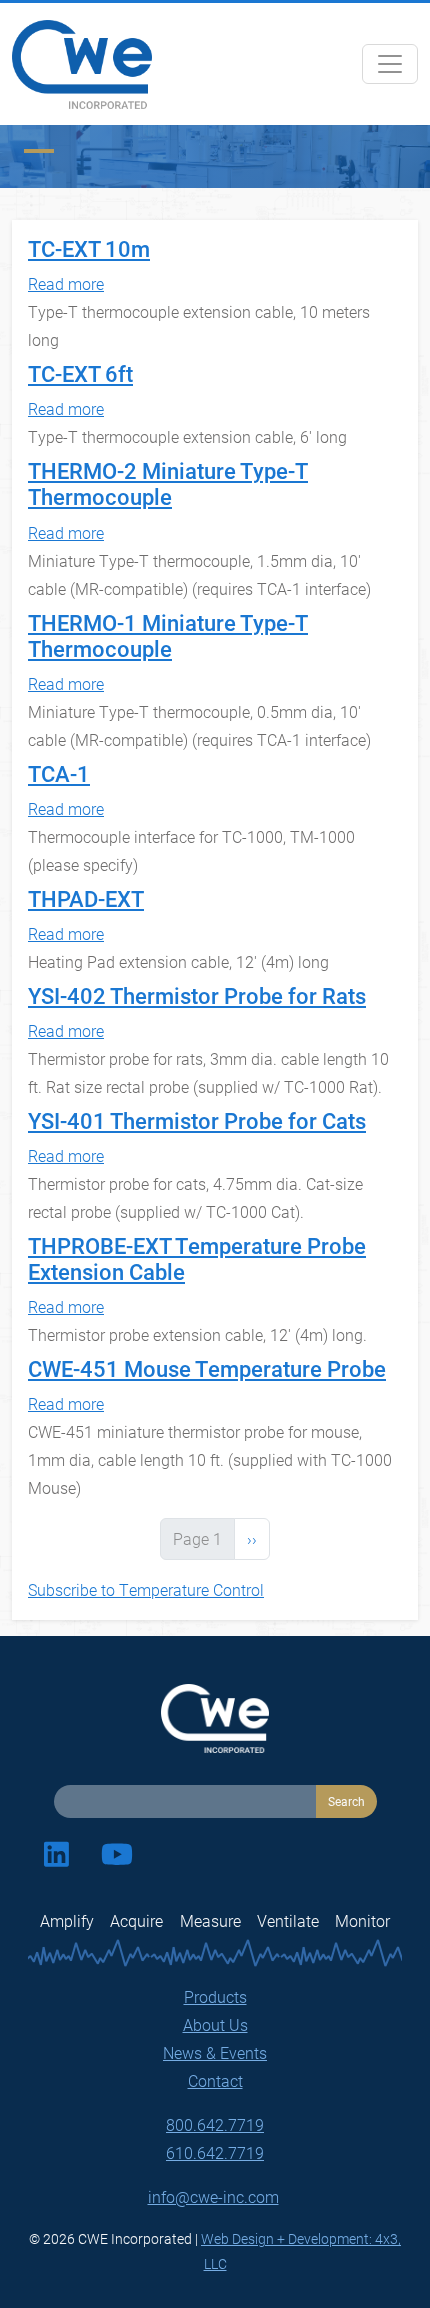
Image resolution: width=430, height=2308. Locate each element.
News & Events (215, 2052)
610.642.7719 (215, 2152)
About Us (215, 2024)
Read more (66, 283)
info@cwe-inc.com (213, 2196)
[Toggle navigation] (390, 64)
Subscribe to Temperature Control (146, 1589)
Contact (215, 2080)
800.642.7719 (215, 2124)
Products (215, 1996)
